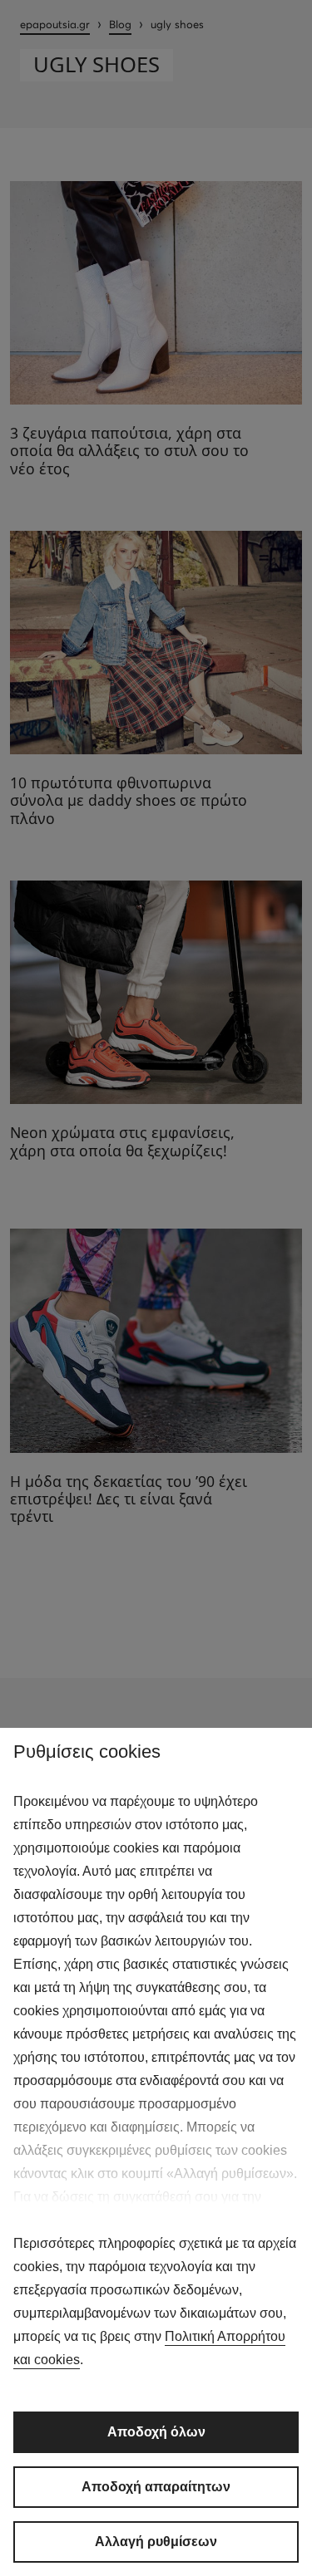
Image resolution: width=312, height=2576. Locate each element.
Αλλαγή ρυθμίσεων (156, 2542)
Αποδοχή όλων (156, 2432)
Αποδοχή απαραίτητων (156, 2487)
